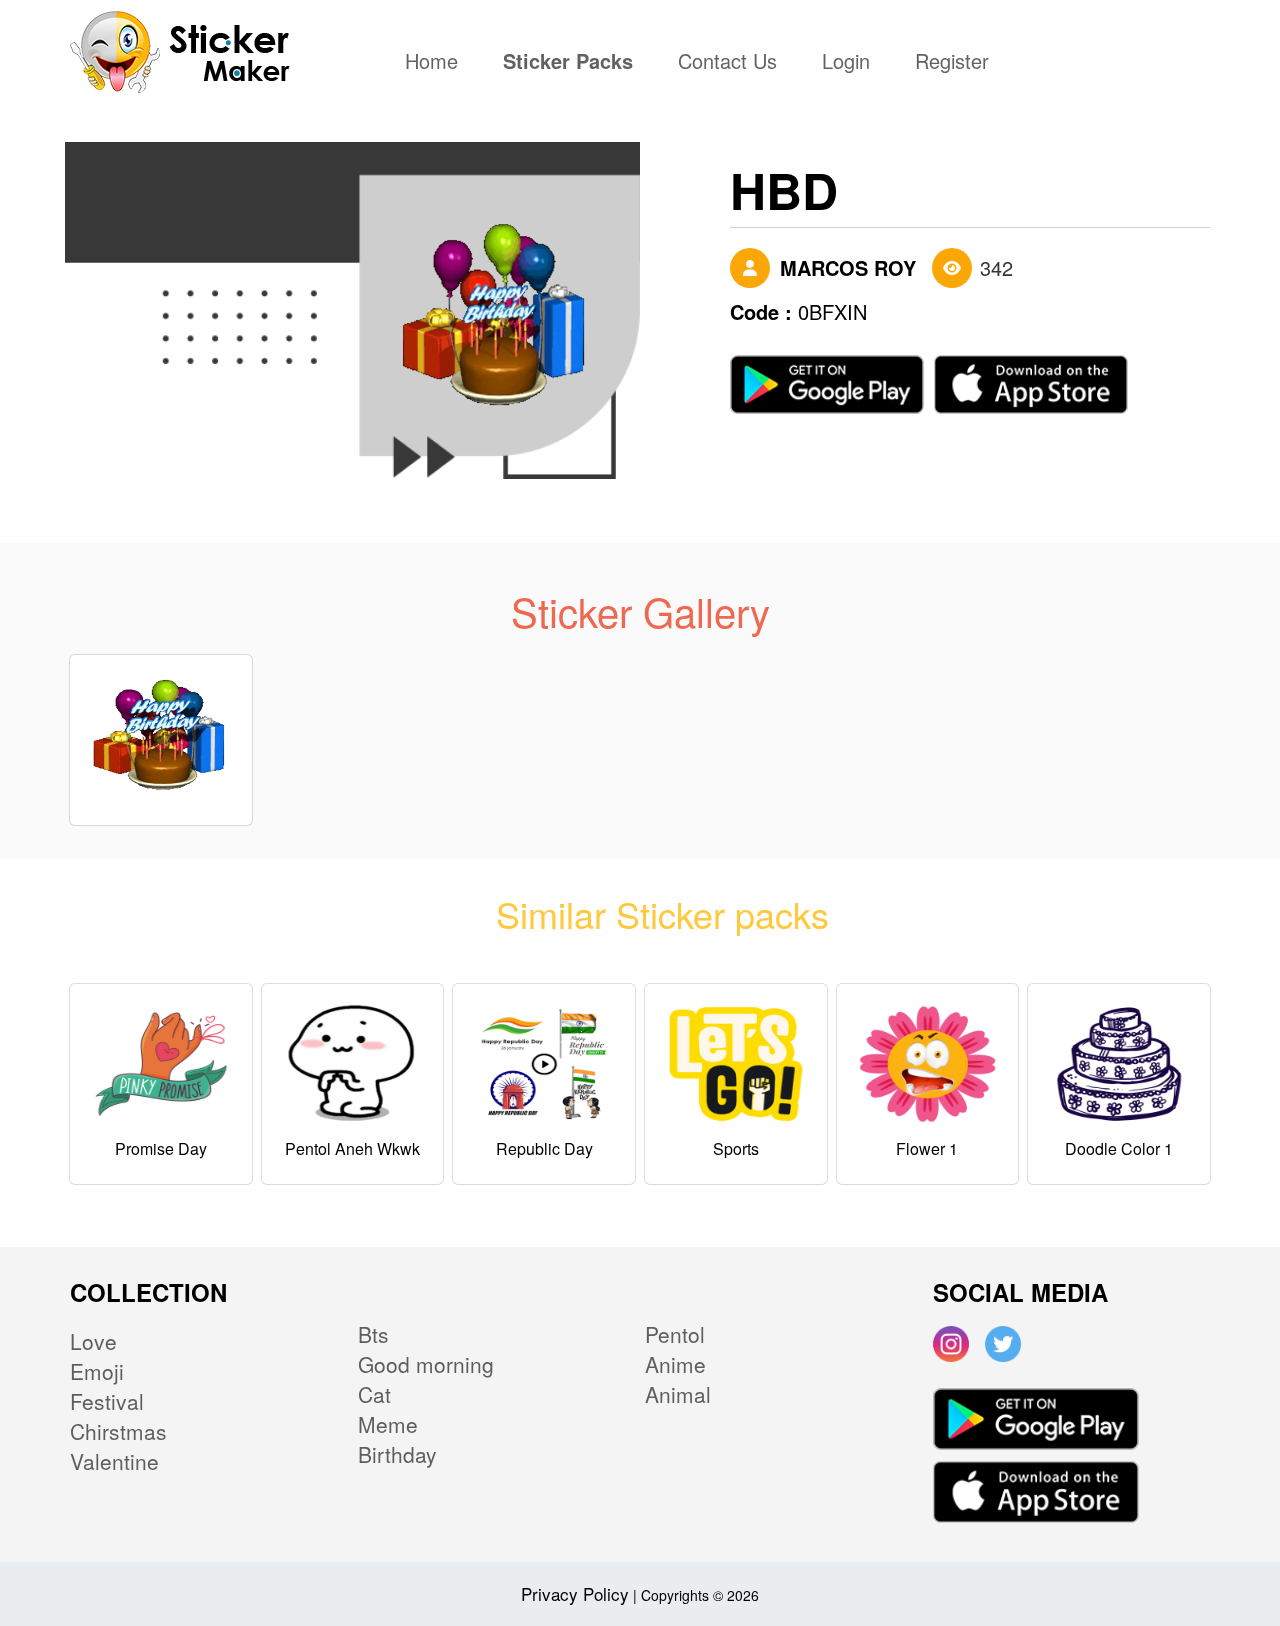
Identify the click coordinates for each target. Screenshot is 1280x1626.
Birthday (397, 1454)
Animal (678, 1394)
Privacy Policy (575, 1593)
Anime (675, 1364)
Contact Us (727, 63)
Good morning (426, 1364)
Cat (374, 1394)
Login (846, 63)
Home (436, 63)
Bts (373, 1334)
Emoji (97, 1371)
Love (93, 1341)
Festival (107, 1401)
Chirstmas (118, 1431)
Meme (388, 1424)
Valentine (114, 1461)
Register (952, 63)
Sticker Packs (568, 63)
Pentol (675, 1334)
